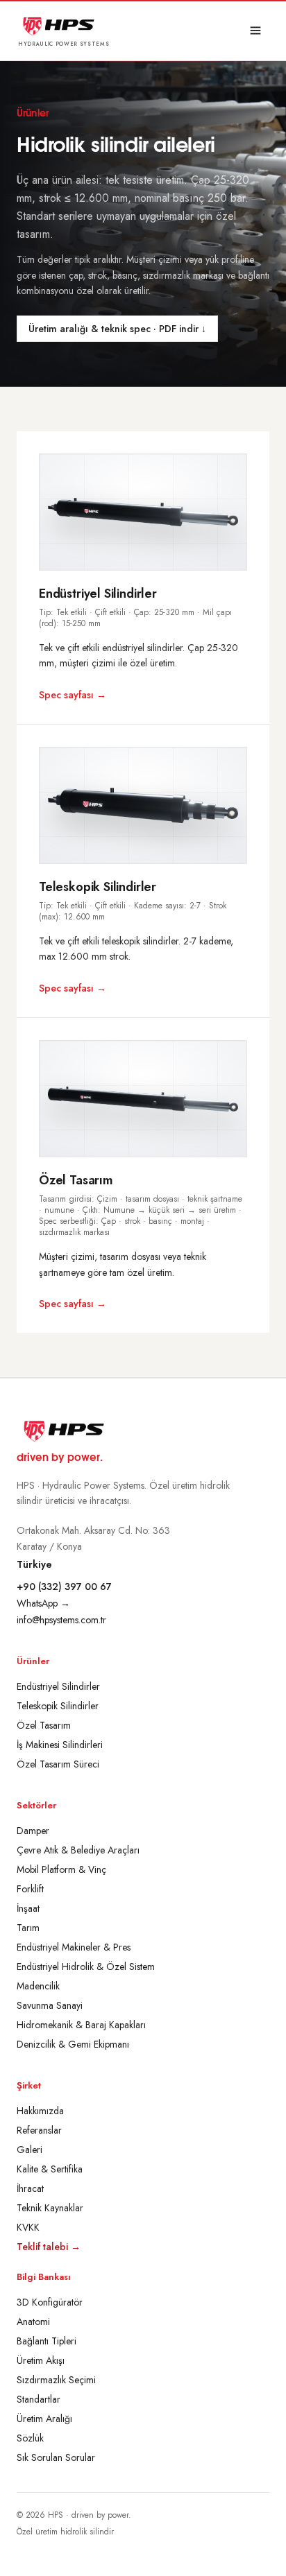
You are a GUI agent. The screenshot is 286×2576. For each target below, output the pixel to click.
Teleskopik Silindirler (58, 1706)
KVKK (28, 2227)
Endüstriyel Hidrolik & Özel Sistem (86, 1966)
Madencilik (38, 1986)
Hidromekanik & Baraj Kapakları (81, 2025)
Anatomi (33, 2322)
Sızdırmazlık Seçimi (56, 2380)
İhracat (30, 2188)
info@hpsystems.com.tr (61, 1620)
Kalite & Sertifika (50, 2169)
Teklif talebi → (49, 2247)
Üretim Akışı (41, 2360)
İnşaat (28, 1908)
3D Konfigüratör (50, 2302)
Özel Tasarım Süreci (58, 1764)
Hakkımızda (40, 2111)
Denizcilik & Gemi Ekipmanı (73, 2044)
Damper (33, 1831)
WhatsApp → (43, 1603)
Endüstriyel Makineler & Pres (74, 1947)
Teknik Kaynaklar (50, 2208)
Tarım (28, 1928)
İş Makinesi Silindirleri (60, 1745)
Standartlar (39, 2399)
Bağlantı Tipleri (47, 2341)
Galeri (30, 2150)
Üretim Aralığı (44, 2419)
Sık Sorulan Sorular (56, 2457)
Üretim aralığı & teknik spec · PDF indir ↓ (117, 329)
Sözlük (30, 2438)
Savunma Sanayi (50, 2005)
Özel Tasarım (44, 1725)
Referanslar (39, 2130)
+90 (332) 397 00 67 (64, 1587)
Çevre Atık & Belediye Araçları (78, 1850)
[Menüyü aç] (255, 31)
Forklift (30, 1889)
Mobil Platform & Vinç (61, 1869)
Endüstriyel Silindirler (58, 1686)
